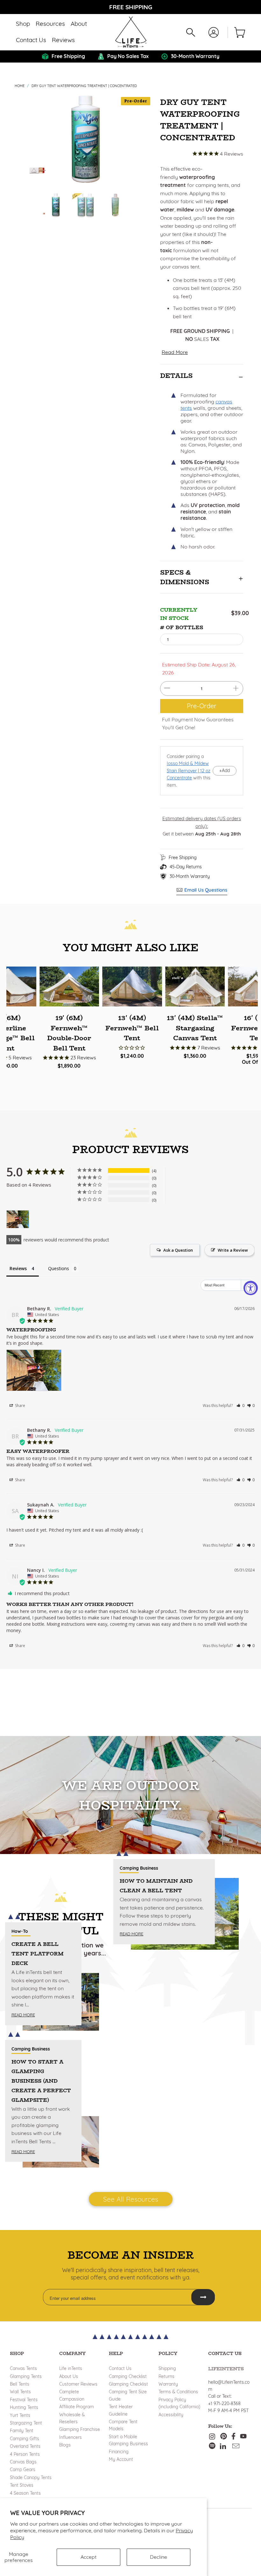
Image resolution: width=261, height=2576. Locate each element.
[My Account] (214, 32)
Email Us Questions (206, 890)
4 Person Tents (25, 2454)
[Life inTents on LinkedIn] (223, 2446)
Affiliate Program (77, 2407)
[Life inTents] (131, 32)
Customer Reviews (78, 2384)
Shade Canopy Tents (31, 2477)
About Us (69, 2376)
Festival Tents (24, 2400)
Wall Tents (20, 2392)
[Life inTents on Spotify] (212, 2446)
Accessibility (171, 2415)
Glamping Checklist (128, 2384)
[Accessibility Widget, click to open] (251, 1288)
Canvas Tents (23, 2368)
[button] (23, 24)
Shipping (167, 2368)
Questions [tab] (59, 1268)
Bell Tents (20, 2384)
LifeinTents (226, 2369)
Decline (159, 2557)
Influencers (71, 2437)
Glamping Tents (26, 2376)
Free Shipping (183, 857)
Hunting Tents (24, 2407)
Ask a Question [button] (178, 1250)
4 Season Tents (25, 2493)
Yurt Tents (20, 2415)
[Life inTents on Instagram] (213, 2437)
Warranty (168, 2384)
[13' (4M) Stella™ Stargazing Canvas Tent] (195, 986)
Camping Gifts (25, 2439)
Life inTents (71, 2368)
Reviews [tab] (18, 1268)
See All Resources (131, 2199)
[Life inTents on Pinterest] (224, 2437)
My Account (121, 2459)
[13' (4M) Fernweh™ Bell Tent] (132, 986)
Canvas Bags (23, 2462)
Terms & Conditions (178, 2392)
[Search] (191, 32)
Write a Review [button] (233, 1250)
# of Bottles (182, 627)
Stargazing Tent (26, 2423)
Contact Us (120, 2368)
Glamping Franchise (80, 2429)
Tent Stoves (22, 2485)
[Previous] (25, 139)
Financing (119, 2452)
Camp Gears (23, 2469)
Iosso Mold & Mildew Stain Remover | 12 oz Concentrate (189, 771)
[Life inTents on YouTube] (243, 2437)
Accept (88, 2557)
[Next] (146, 139)
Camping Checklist (128, 2376)
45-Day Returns (186, 867)
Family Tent (22, 2431)
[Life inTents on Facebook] (233, 2437)
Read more (23, 2015)
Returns (166, 2376)
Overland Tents (25, 2446)
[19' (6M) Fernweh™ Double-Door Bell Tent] (69, 986)
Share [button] (20, 1406)
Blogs (65, 2445)
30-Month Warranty (190, 876)
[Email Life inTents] (236, 2446)
